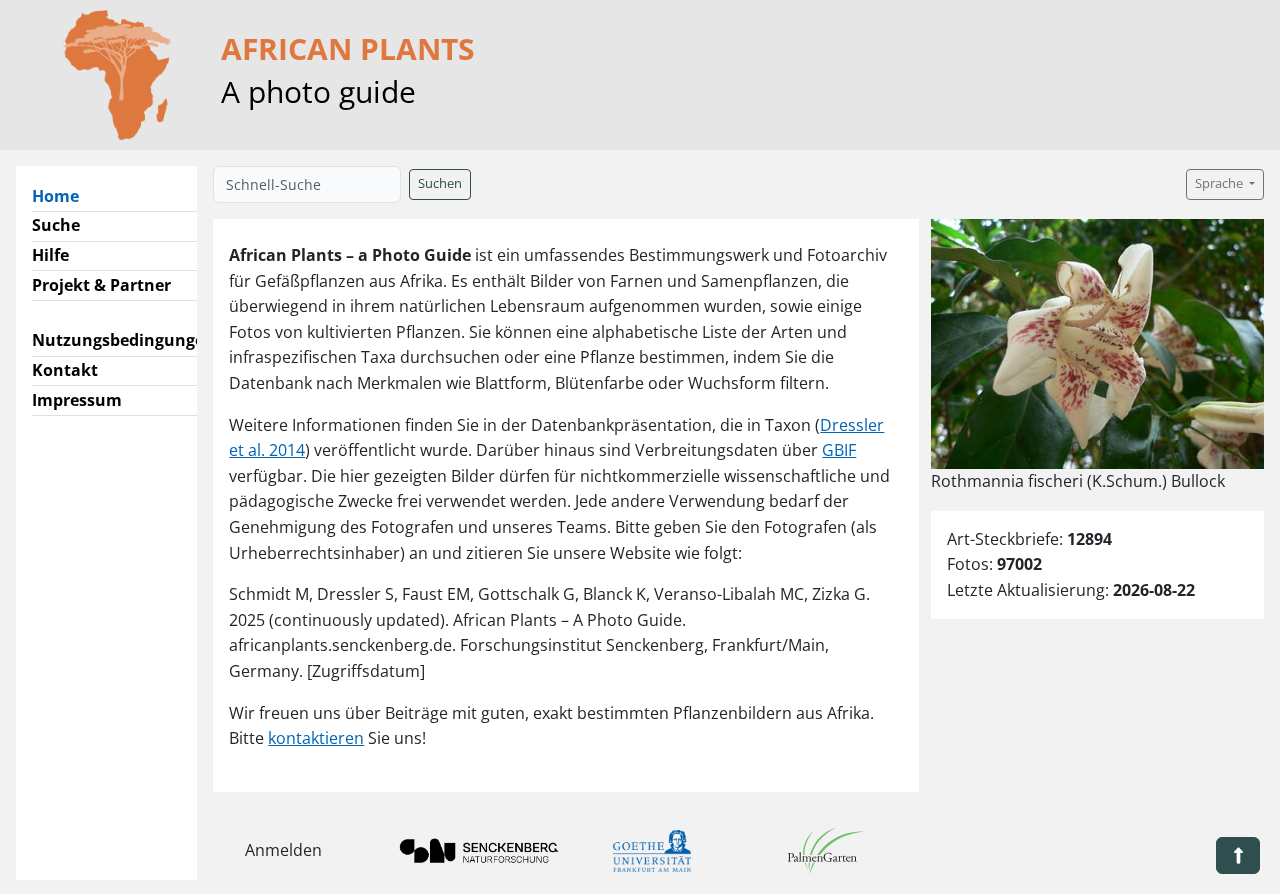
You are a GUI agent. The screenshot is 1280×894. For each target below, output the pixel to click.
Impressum (77, 400)
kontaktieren (316, 738)
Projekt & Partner (101, 285)
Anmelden (283, 850)
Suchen (440, 183)
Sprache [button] (1220, 183)
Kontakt (65, 370)
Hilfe (50, 255)
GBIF (839, 450)
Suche (56, 225)
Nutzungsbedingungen (123, 340)
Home (63, 195)
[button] (1238, 855)
